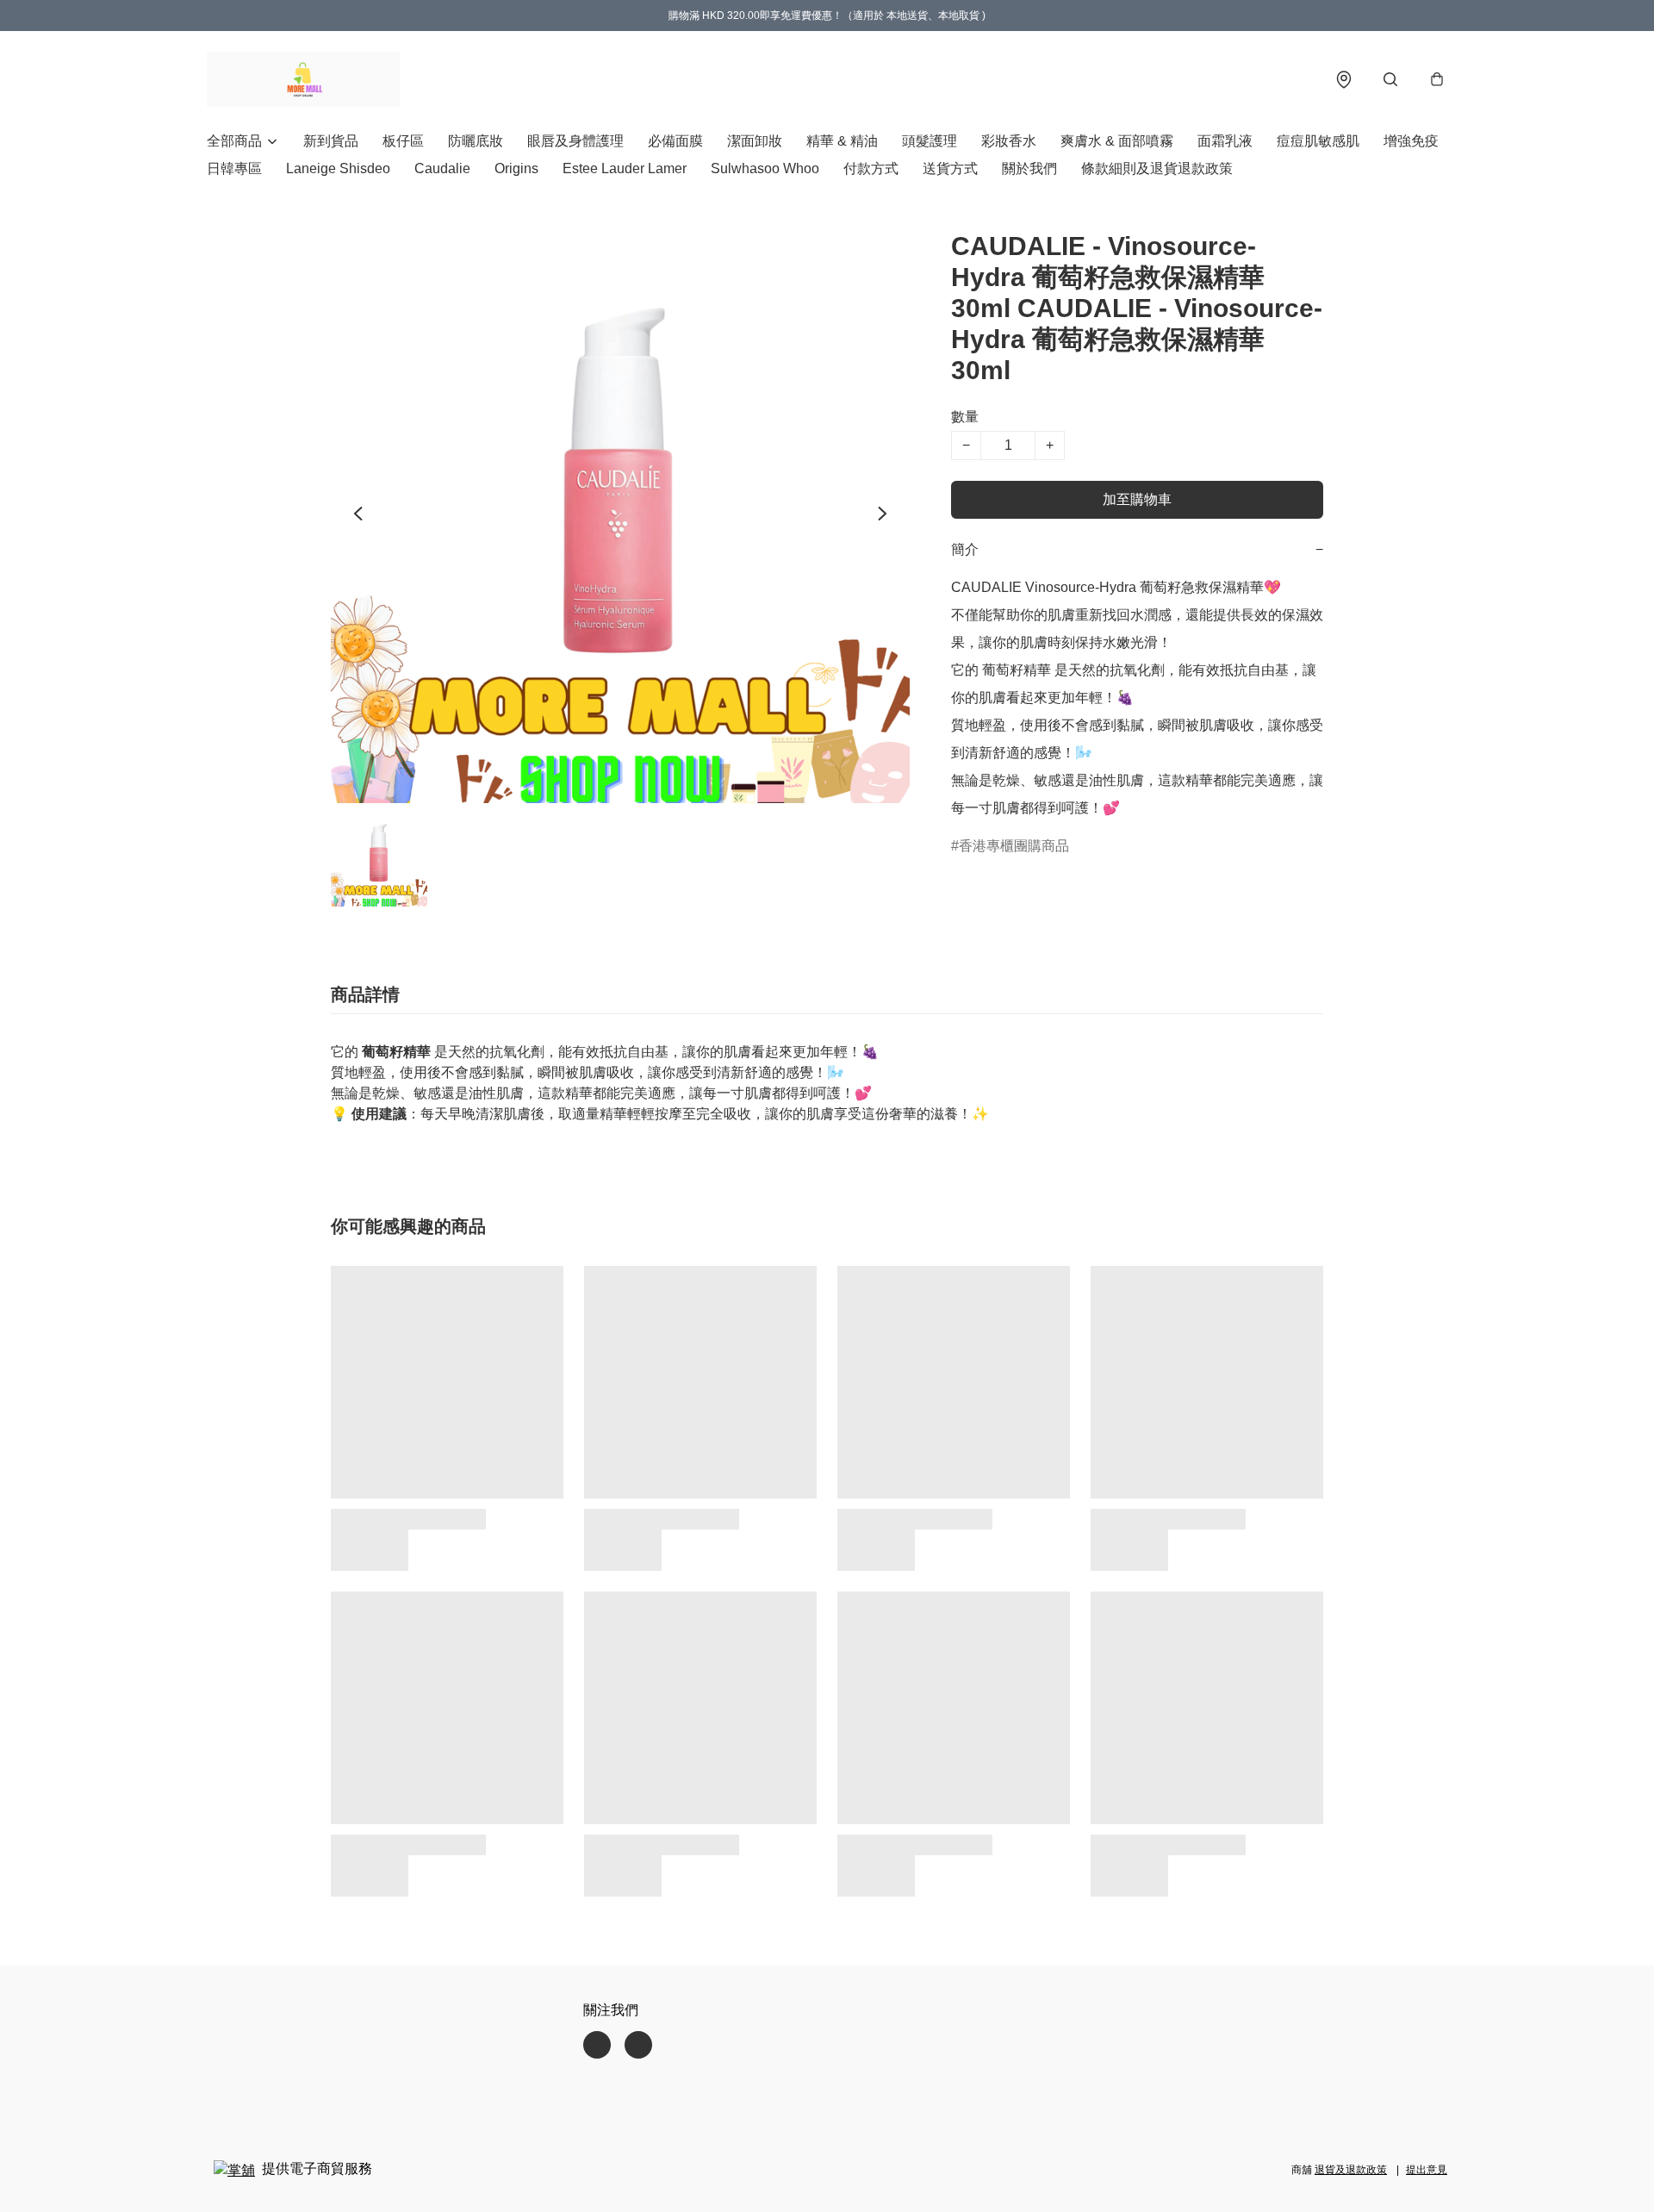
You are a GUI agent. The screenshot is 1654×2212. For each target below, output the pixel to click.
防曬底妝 (476, 141)
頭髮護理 (930, 141)
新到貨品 (331, 141)
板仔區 (403, 141)
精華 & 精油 (842, 141)
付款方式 (871, 168)
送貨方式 (950, 168)
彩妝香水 (1009, 141)
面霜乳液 (1225, 141)
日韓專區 (234, 168)
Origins (516, 168)
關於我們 (1029, 168)
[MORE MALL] (303, 79)
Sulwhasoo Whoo (765, 168)
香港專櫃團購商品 (1014, 846)
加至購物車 (1137, 499)
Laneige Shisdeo (338, 168)
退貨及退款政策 (1351, 2170)
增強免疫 (1411, 141)
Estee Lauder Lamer (625, 168)
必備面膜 (675, 141)
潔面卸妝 (755, 141)
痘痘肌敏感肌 (1318, 141)
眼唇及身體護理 (575, 141)
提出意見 (1427, 2170)
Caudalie (442, 168)
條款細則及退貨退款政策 (1157, 168)
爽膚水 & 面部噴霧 (1117, 141)
